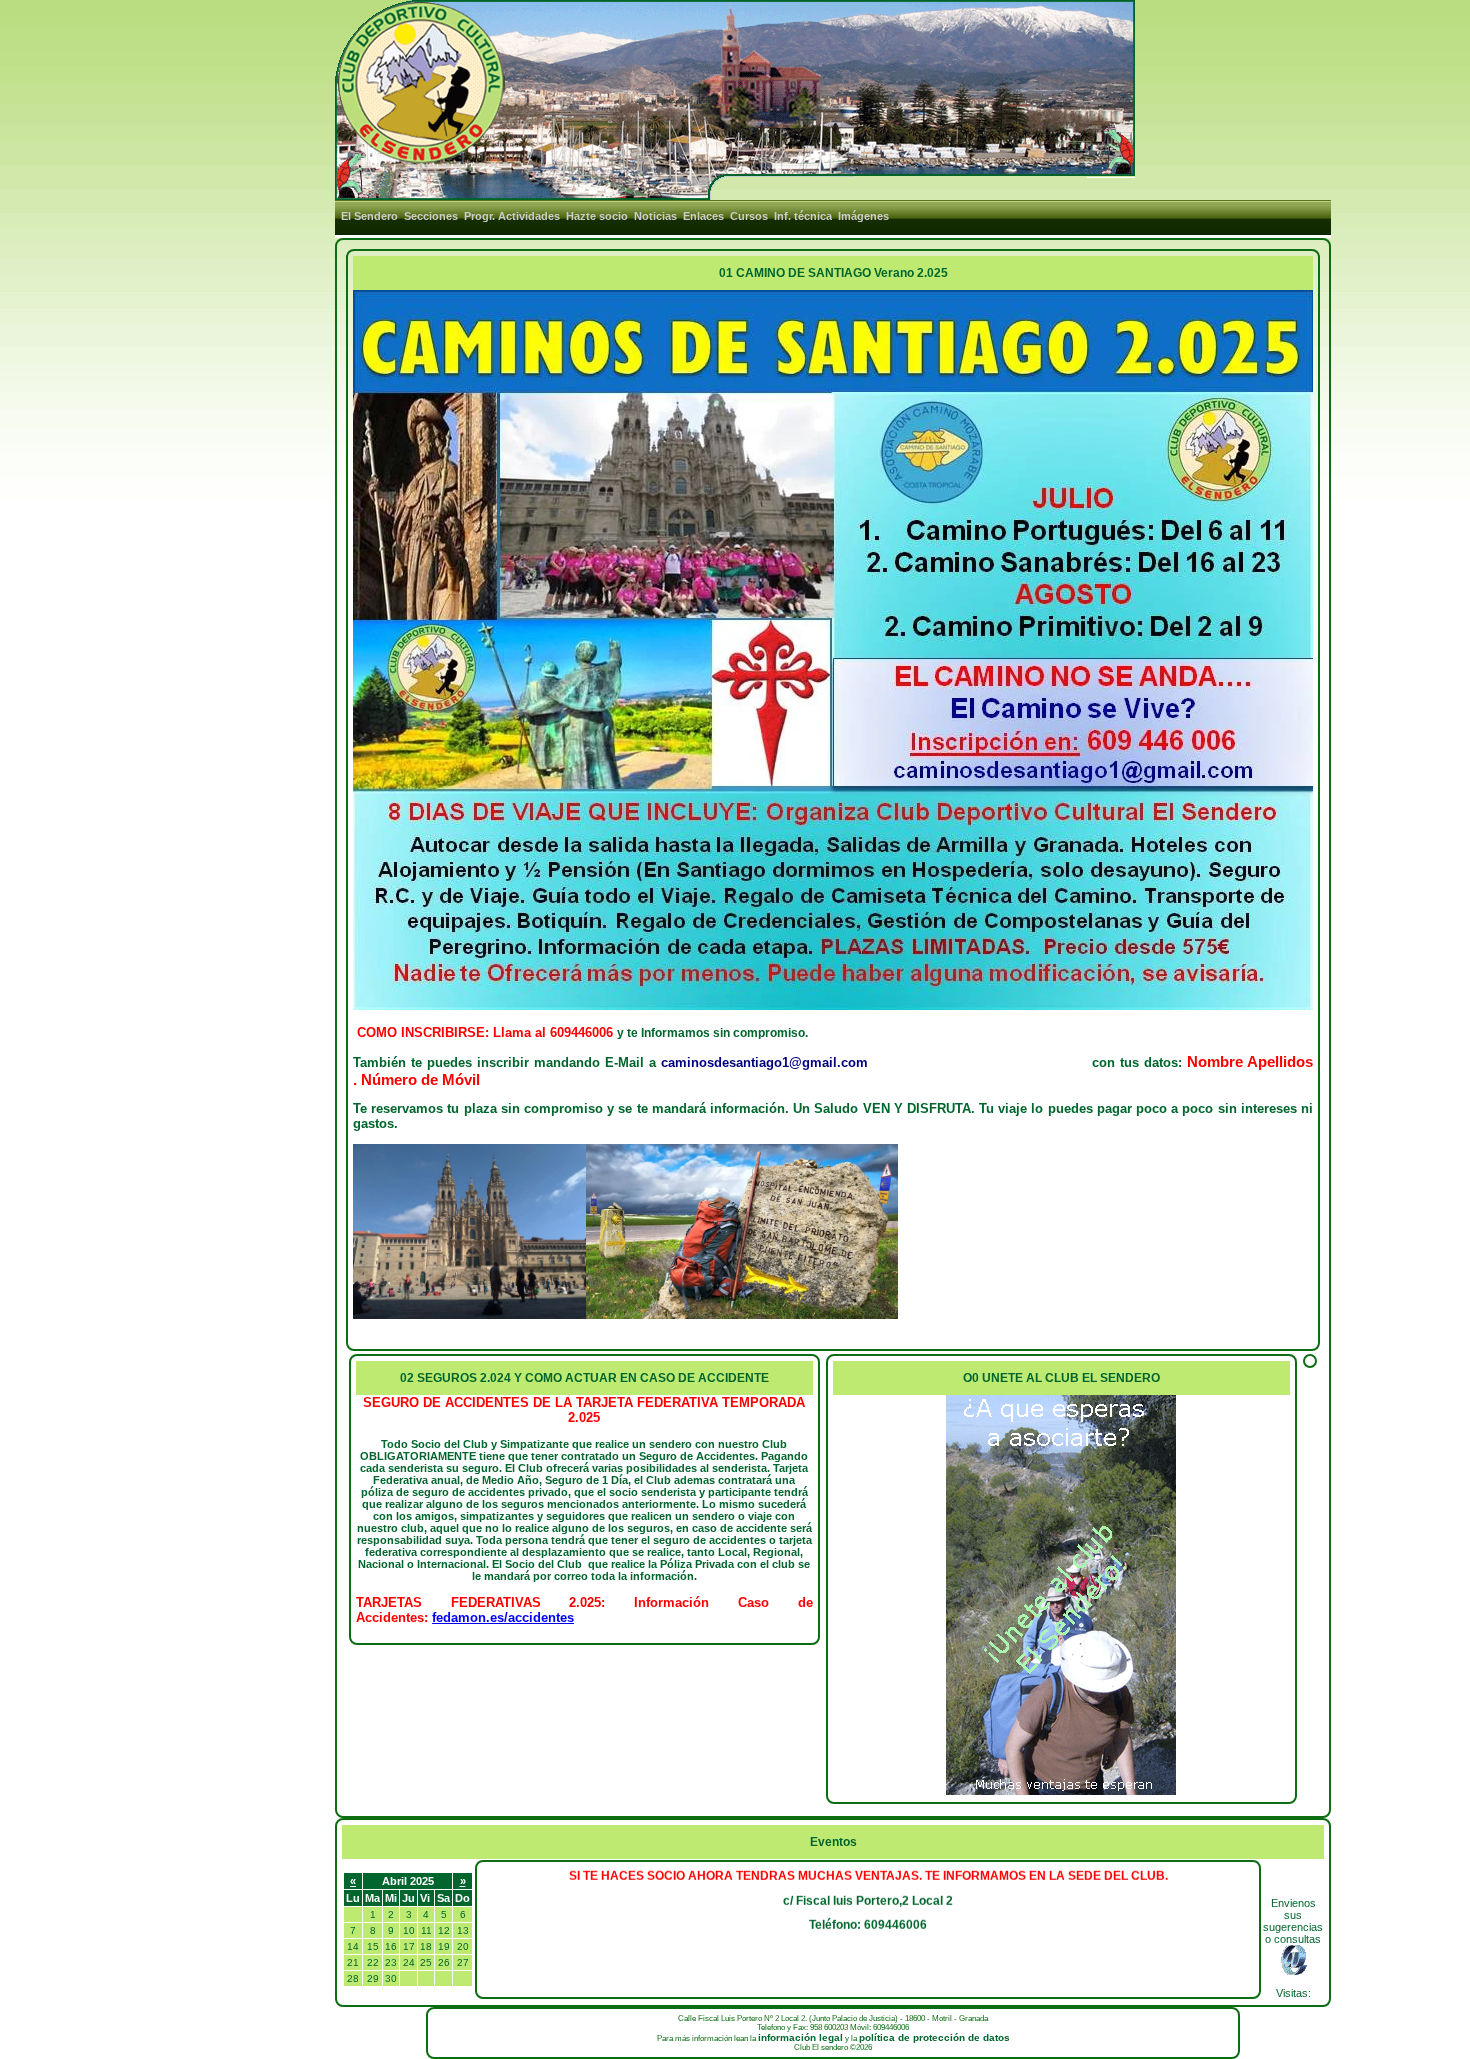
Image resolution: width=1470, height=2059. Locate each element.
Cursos (749, 216)
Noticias (655, 216)
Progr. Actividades (512, 216)
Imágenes (863, 216)
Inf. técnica (803, 216)
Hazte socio (597, 216)
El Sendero (369, 216)
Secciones (431, 216)
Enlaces (703, 216)
